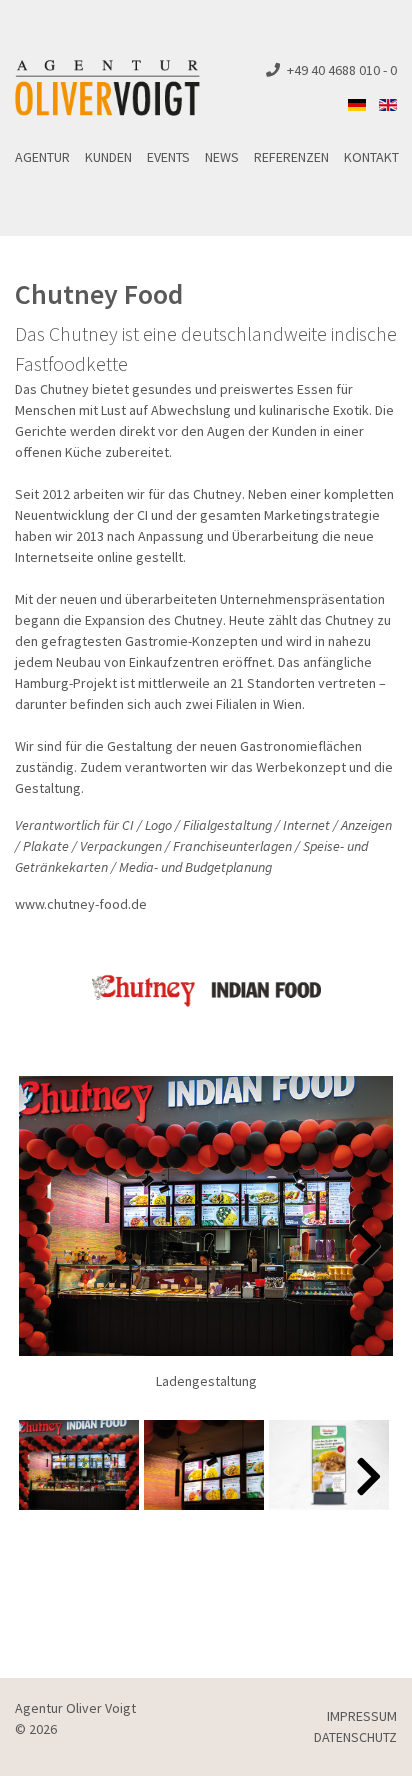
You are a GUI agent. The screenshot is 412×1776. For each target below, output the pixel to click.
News (222, 157)
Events (168, 157)
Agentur (42, 157)
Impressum (362, 1716)
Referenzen (291, 157)
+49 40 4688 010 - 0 (342, 70)
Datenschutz (355, 1737)
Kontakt (371, 157)
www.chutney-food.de (81, 904)
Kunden (108, 157)
